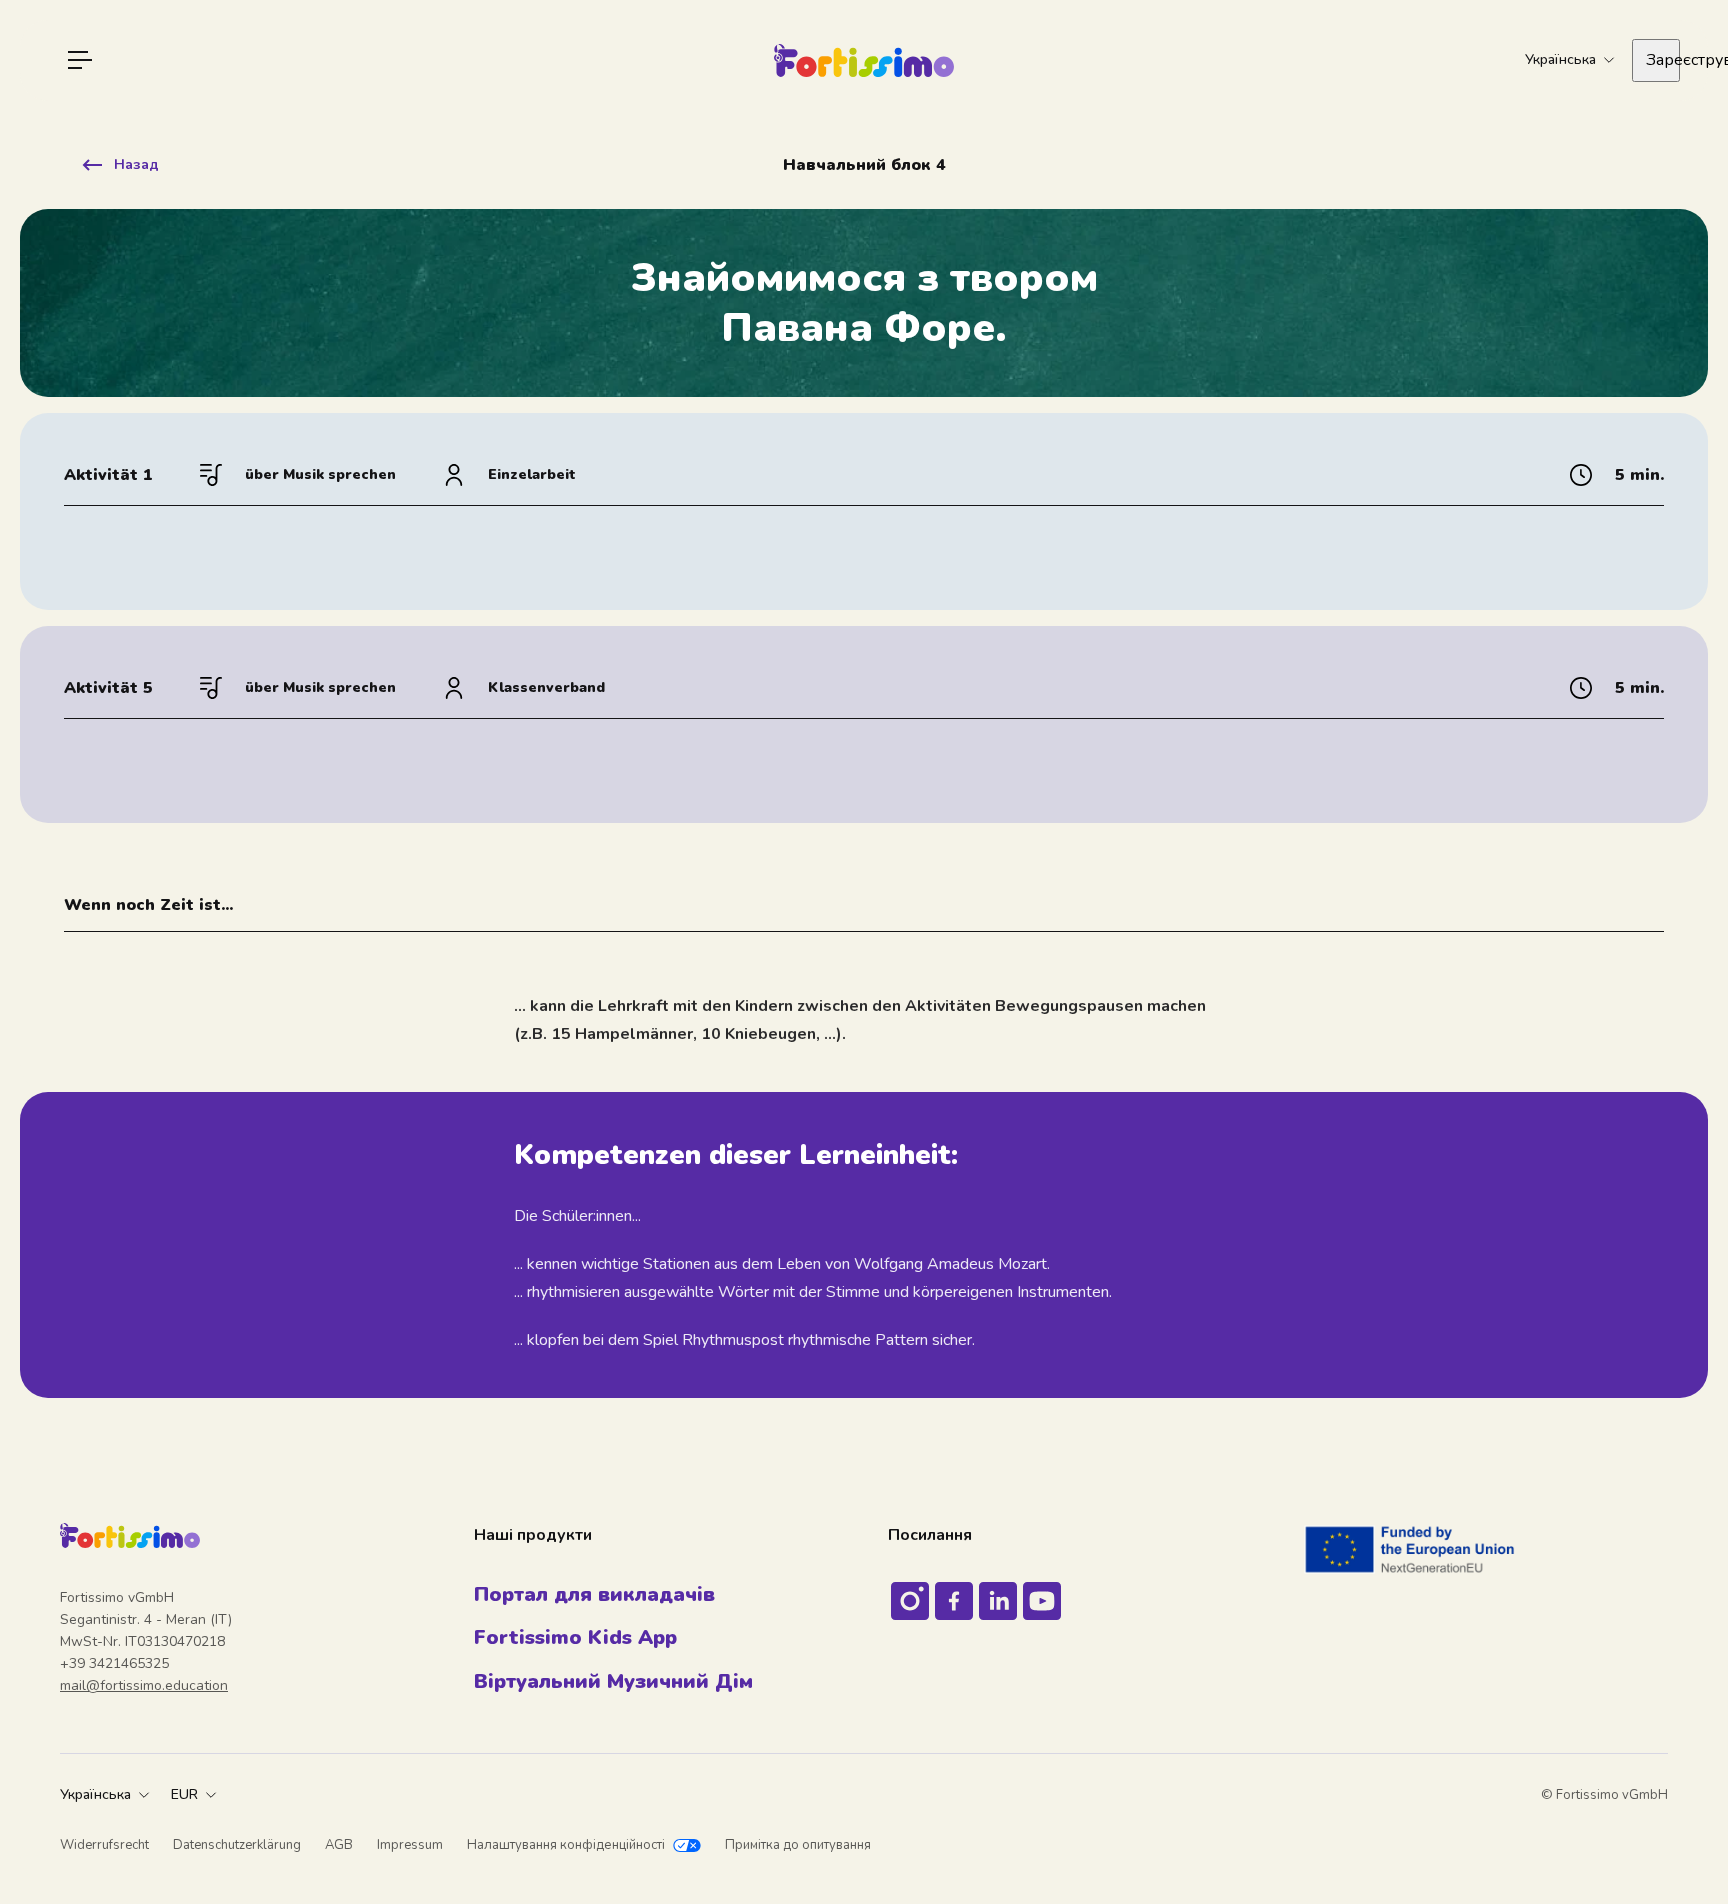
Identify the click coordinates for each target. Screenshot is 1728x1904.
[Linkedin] (998, 1601)
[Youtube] (1042, 1601)
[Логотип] (864, 60)
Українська (95, 1794)
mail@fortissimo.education (144, 1685)
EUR (184, 1794)
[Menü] (80, 60)
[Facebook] (954, 1601)
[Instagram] (910, 1601)
